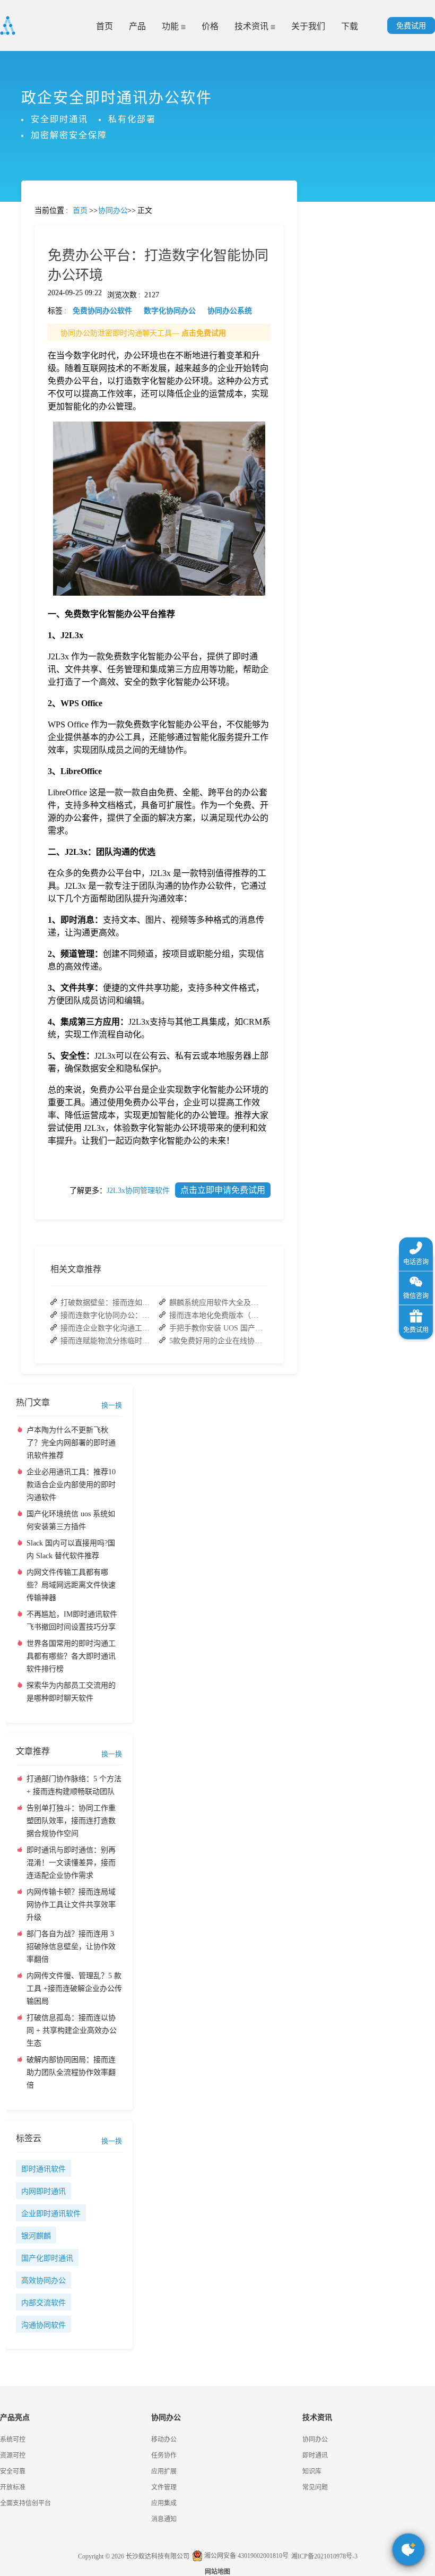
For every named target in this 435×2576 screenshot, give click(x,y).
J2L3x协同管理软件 (138, 1191)
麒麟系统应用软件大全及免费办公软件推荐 (217, 1303)
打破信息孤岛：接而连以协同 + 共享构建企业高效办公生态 (72, 2030)
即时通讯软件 (43, 2169)
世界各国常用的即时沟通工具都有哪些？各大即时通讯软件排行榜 (71, 1656)
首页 (105, 26)
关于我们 (308, 26)
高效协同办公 (43, 2281)
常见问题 (37, 372)
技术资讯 (253, 26)
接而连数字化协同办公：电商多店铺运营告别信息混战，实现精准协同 (108, 1315)
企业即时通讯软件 (51, 2214)
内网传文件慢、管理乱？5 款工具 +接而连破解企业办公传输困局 (74, 1989)
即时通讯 (315, 2455)
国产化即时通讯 (47, 2258)
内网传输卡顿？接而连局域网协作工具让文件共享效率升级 (71, 1905)
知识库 (312, 2471)
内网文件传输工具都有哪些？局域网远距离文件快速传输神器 (71, 1585)
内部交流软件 (43, 2303)
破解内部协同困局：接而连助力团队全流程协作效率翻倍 (71, 2072)
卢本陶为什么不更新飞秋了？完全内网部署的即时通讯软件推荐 (71, 1443)
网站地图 (217, 2572)
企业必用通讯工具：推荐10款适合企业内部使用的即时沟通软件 (71, 1485)
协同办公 (315, 2440)
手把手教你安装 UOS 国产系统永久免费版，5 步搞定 (217, 1328)
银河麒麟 (36, 2236)
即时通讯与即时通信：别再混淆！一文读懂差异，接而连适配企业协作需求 (71, 1863)
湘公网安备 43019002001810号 (246, 2556)
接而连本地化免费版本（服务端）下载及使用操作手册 (217, 1315)
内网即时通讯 (43, 2191)
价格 (210, 26)
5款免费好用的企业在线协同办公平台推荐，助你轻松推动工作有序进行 (217, 1341)
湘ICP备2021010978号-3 (324, 2556)
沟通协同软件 (43, 2325)
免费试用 (411, 26)
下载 (350, 26)
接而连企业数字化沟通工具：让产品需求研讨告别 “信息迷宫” (108, 1328)
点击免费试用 (204, 333)
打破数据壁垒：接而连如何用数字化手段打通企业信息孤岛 (108, 1303)
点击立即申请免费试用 (223, 1190)
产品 (137, 26)
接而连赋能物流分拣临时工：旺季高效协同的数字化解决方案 (108, 1341)
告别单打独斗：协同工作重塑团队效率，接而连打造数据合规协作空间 (71, 1821)
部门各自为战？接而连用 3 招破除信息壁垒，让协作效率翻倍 (71, 1947)
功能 (171, 26)
